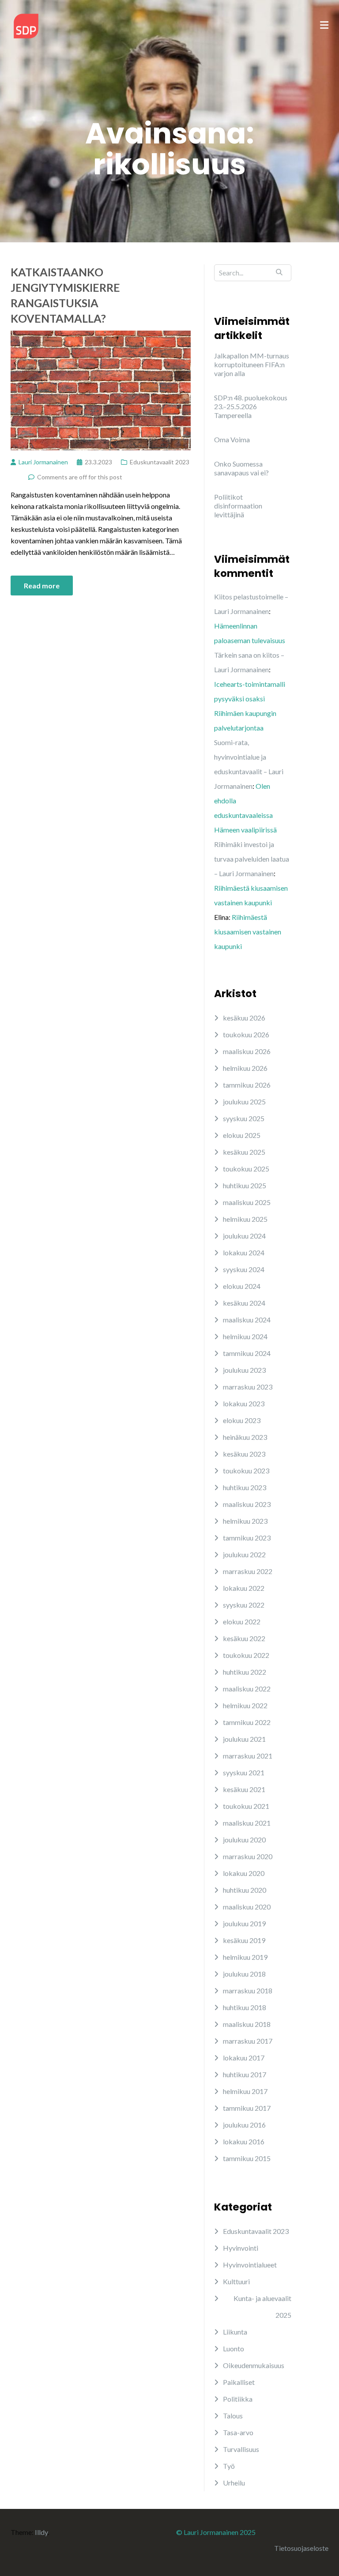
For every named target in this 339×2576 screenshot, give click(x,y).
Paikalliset (239, 2382)
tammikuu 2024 (247, 1353)
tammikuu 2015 (247, 2158)
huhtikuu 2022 (245, 1672)
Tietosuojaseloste (301, 2548)
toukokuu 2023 (246, 1471)
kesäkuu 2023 (244, 1454)
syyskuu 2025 (244, 1118)
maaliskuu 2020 (247, 1907)
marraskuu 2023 (248, 1387)
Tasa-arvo (238, 2432)
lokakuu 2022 (244, 1588)
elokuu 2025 (242, 1135)
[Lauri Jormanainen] (26, 25)
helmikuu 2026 (245, 1068)
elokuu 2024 (242, 1286)
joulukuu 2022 (244, 1554)
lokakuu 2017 (244, 2058)
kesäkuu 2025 (244, 1152)
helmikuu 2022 (245, 1705)
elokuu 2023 (242, 1420)
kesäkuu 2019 (244, 1940)
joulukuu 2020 (244, 1840)
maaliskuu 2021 (247, 1823)
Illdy (41, 2532)
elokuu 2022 (242, 1621)
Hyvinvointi (241, 2248)
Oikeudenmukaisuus (254, 2365)
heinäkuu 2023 (245, 1437)
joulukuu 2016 (244, 2125)
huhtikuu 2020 (245, 1890)
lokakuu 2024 (244, 1252)
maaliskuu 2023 (247, 1504)
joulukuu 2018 (244, 1974)
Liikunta (235, 2332)
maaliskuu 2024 (247, 1320)
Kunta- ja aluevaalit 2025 (262, 2307)
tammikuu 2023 (247, 1538)
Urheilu (234, 2483)
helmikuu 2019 (245, 1957)
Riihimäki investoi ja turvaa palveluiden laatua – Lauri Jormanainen (252, 859)
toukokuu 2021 (246, 1806)
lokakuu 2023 (244, 1403)
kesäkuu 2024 (244, 1303)
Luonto (234, 2348)
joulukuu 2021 (244, 1739)
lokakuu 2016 (244, 2141)
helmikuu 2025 (245, 1219)
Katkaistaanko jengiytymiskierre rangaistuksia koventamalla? (65, 295)
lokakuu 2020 (244, 1873)
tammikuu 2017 (247, 2108)
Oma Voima (232, 439)
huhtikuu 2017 (245, 2074)
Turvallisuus (241, 2449)
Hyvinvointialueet (250, 2265)
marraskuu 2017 (248, 2041)
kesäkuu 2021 (244, 1789)
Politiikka (238, 2399)
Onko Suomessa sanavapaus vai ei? (241, 468)
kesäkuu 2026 (244, 1018)
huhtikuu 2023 (245, 1487)
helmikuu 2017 (245, 2091)
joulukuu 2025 (244, 1102)
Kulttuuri (236, 2281)
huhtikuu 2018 (245, 2007)
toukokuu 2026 (246, 1034)
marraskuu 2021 (248, 1756)
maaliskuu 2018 (247, 2024)
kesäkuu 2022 (244, 1638)
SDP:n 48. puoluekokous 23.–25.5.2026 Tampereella (251, 406)
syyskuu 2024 (244, 1269)
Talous (233, 2416)
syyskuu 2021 (244, 1772)
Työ (229, 2466)
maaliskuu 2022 (247, 1689)
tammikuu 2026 (247, 1085)
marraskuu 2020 (248, 1856)
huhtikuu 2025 (245, 1185)
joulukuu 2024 (244, 1236)
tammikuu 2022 (247, 1722)
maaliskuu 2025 (247, 1202)
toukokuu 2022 (246, 1655)
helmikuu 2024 (245, 1336)
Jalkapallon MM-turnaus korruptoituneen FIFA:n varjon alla (252, 364)
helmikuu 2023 (245, 1521)
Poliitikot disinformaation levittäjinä (238, 506)
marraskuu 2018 (248, 1990)
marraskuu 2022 (248, 1571)
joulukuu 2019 (244, 1923)
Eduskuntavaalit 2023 (160, 462)
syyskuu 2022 (244, 1605)
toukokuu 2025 (246, 1169)
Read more (42, 586)
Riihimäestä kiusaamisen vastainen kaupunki (248, 932)
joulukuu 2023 (244, 1370)
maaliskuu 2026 (247, 1051)
